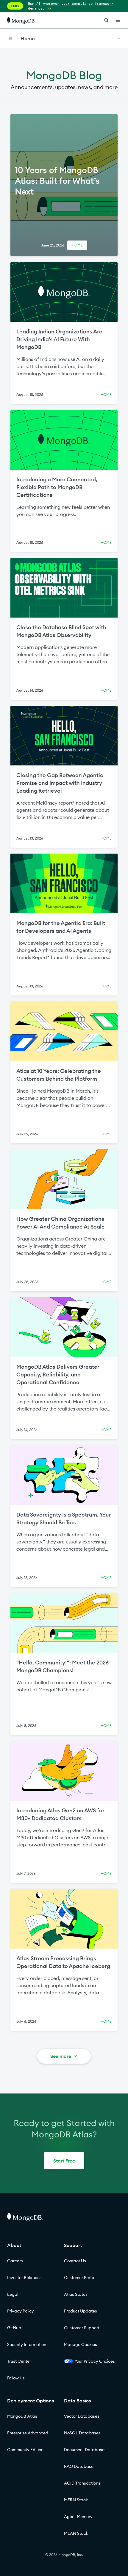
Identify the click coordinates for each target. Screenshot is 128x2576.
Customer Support (82, 2328)
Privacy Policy (21, 2311)
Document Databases (85, 2450)
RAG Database (79, 2466)
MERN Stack (76, 2500)
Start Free (64, 2161)
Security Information (27, 2344)
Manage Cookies (81, 2344)
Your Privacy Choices (95, 2361)
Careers (15, 2261)
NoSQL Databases (82, 2433)
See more (61, 2056)
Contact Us (75, 2261)
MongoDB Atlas (22, 2416)
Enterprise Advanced (28, 2433)
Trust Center (19, 2361)
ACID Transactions (82, 2483)
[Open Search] (107, 20)
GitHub (14, 2328)
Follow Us (16, 2378)
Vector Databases (82, 2416)
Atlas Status (76, 2294)
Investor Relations (24, 2278)
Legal (13, 2294)
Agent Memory (78, 2517)
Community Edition (25, 2450)
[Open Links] (118, 20)
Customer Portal (80, 2278)
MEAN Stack (76, 2533)
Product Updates (81, 2311)
